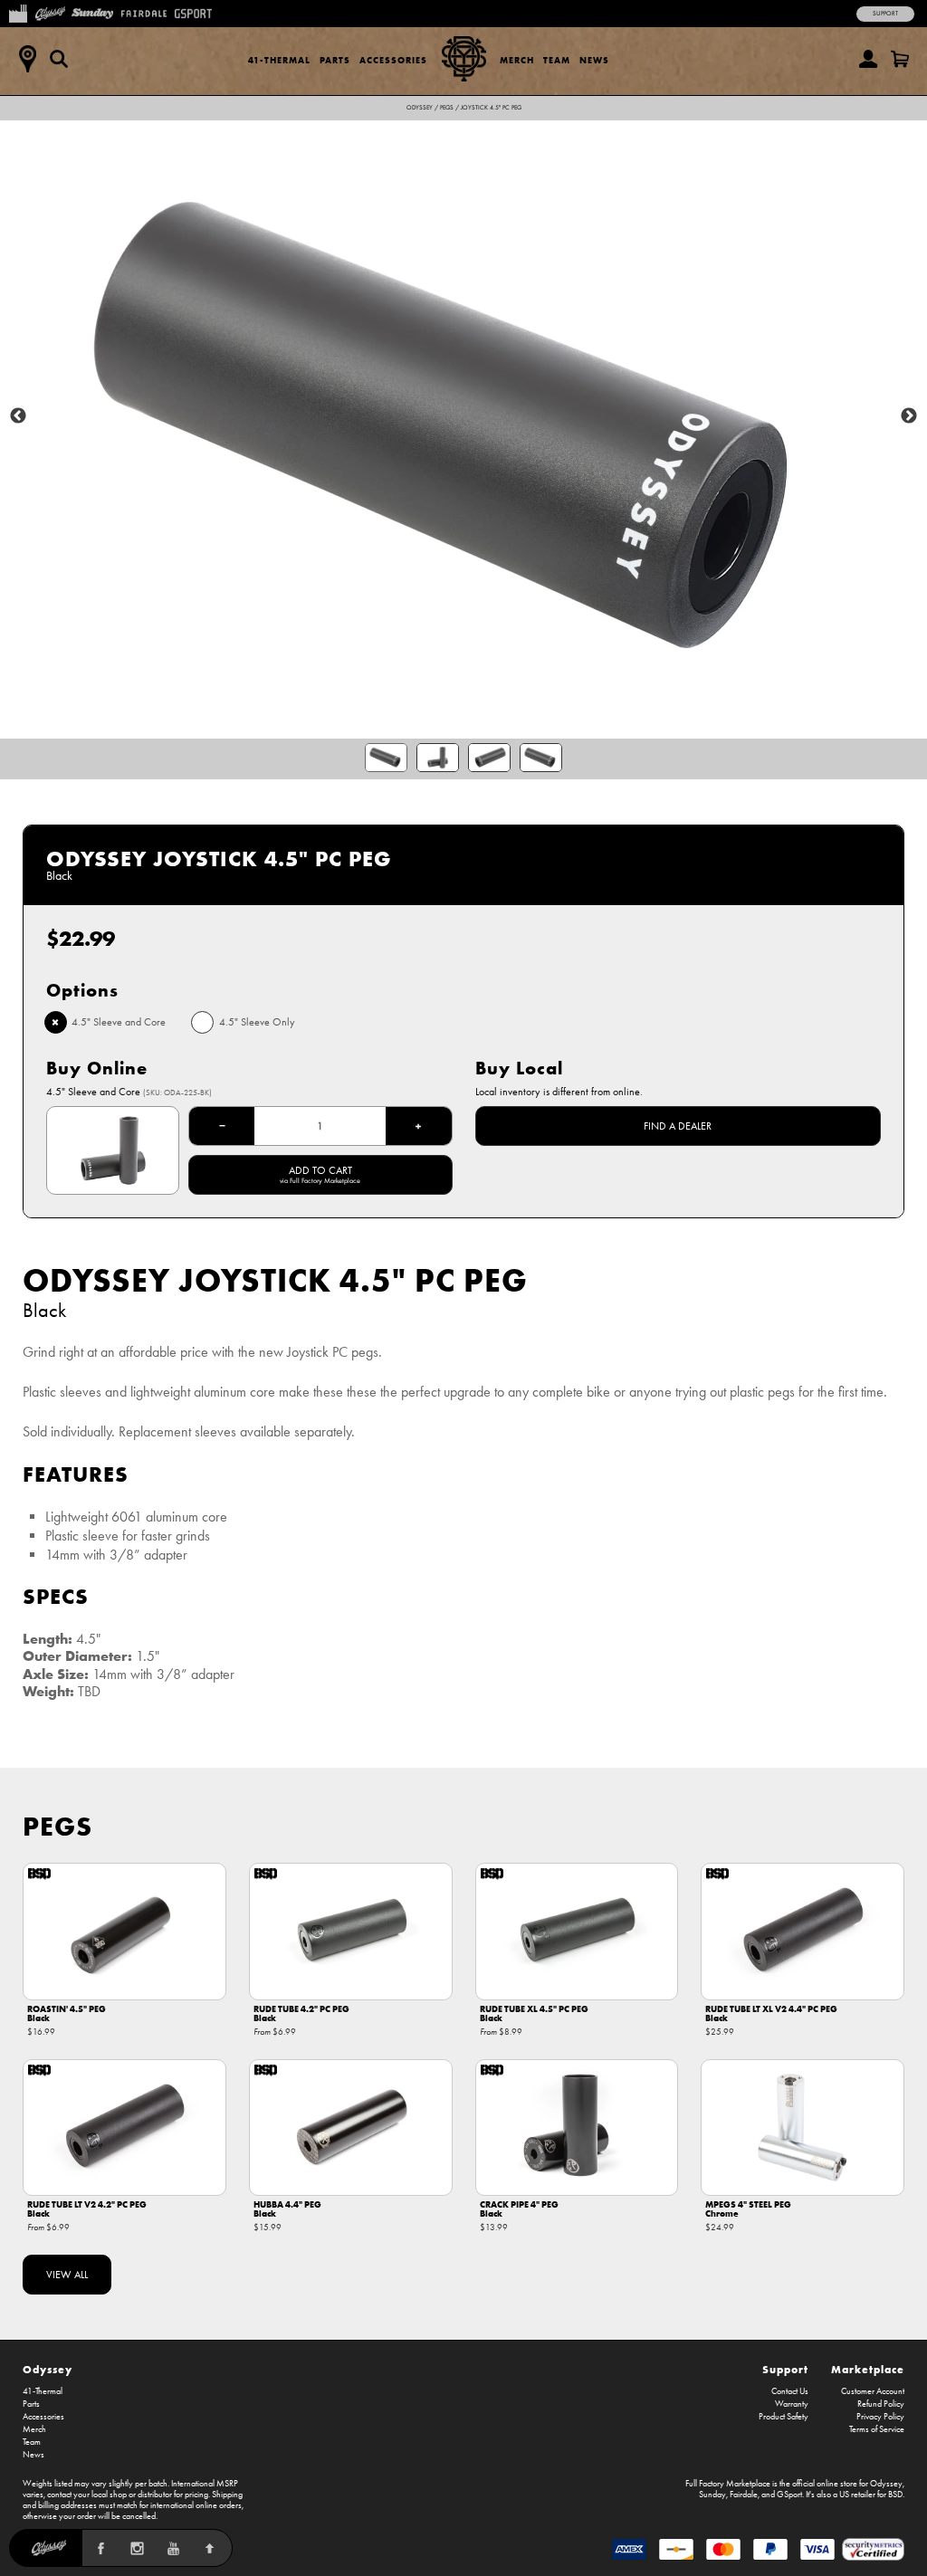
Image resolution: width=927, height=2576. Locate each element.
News (594, 60)
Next (909, 416)
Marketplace (868, 2369)
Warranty (792, 2404)
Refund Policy (881, 2404)
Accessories (393, 60)
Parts (335, 60)
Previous (18, 416)
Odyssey (420, 108)
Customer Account (873, 2391)
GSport (789, 2495)
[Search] (59, 59)
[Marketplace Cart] (900, 59)
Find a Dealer (678, 1126)
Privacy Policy (880, 2417)
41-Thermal (279, 60)
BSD (895, 2495)
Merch (517, 60)
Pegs (447, 108)
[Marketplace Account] (868, 59)
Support (885, 14)
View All (67, 2275)
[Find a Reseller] (27, 59)
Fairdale (744, 2495)
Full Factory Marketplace (728, 2484)
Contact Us (790, 2391)
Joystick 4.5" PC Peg (491, 108)
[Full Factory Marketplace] (18, 12)
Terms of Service (877, 2429)
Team (557, 60)
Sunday (712, 2495)
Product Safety (784, 2417)
